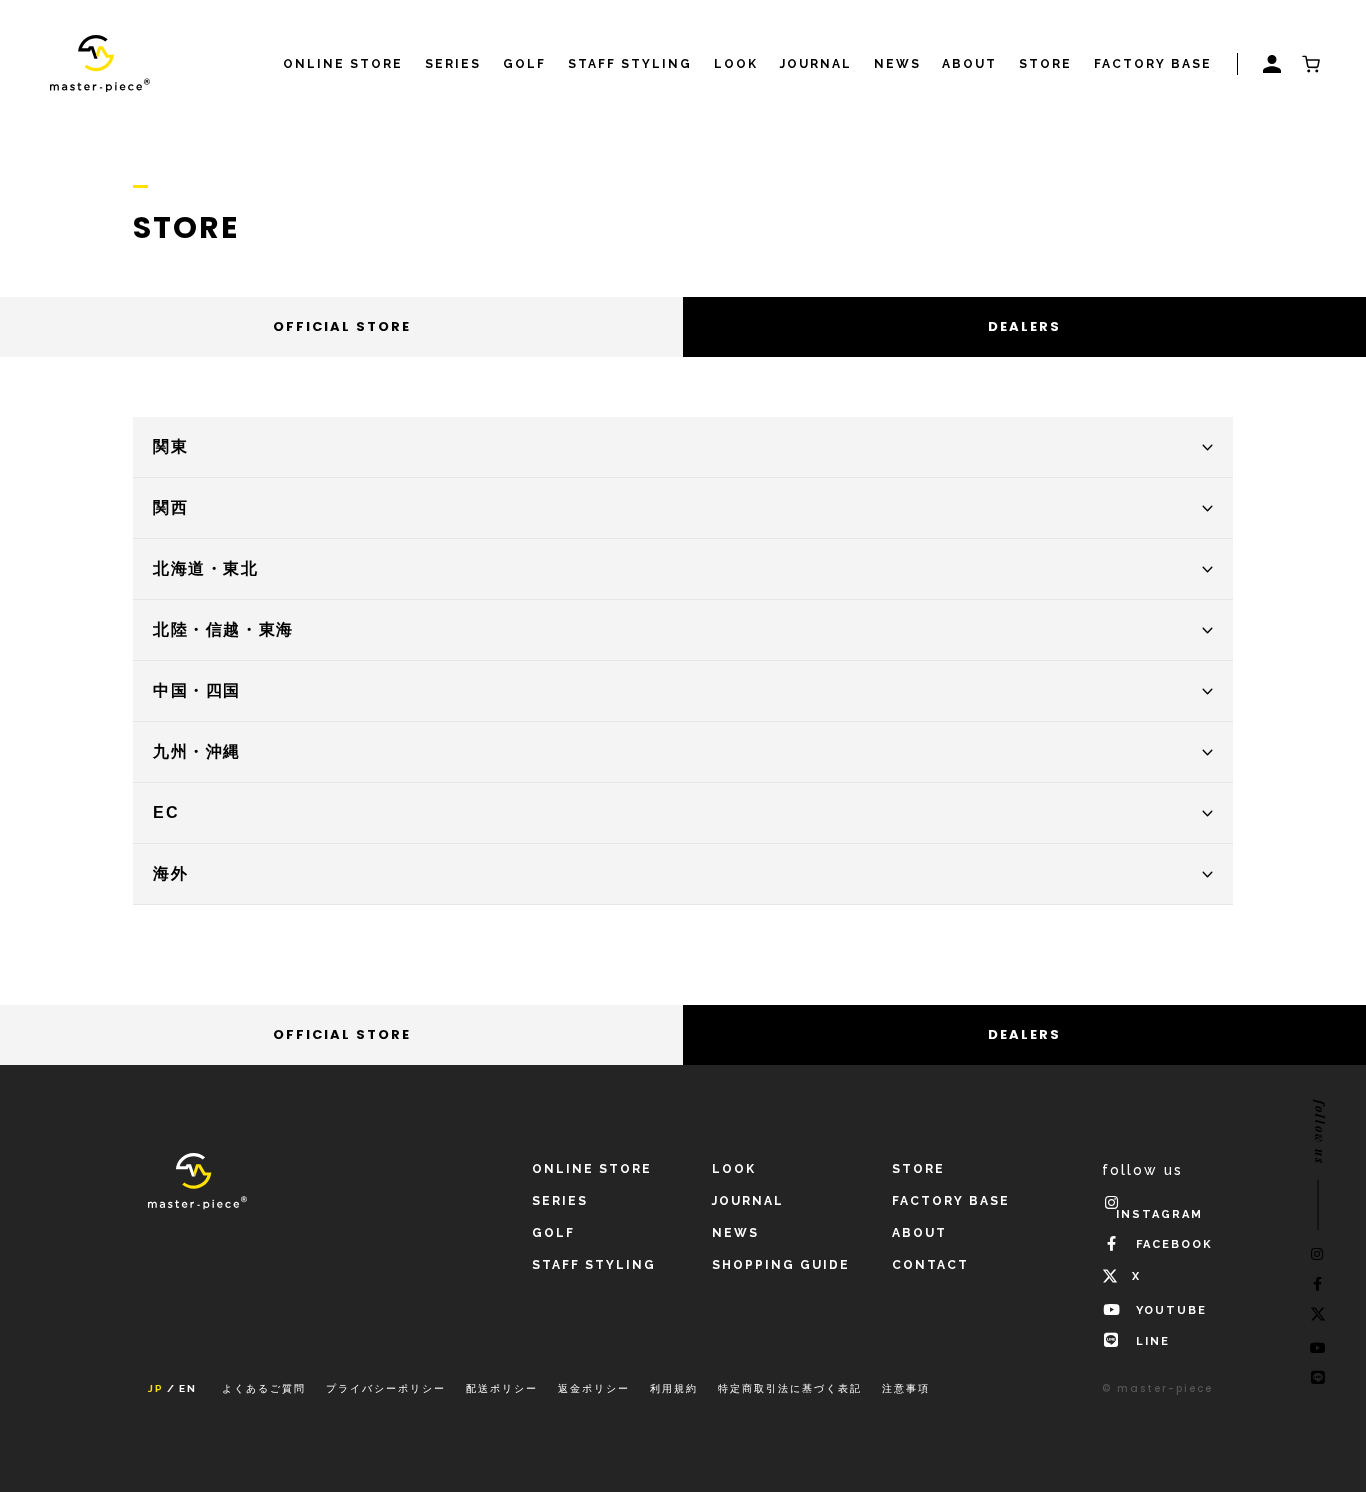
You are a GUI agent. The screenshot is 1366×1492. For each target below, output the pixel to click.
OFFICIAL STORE (342, 326)
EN (188, 1389)
